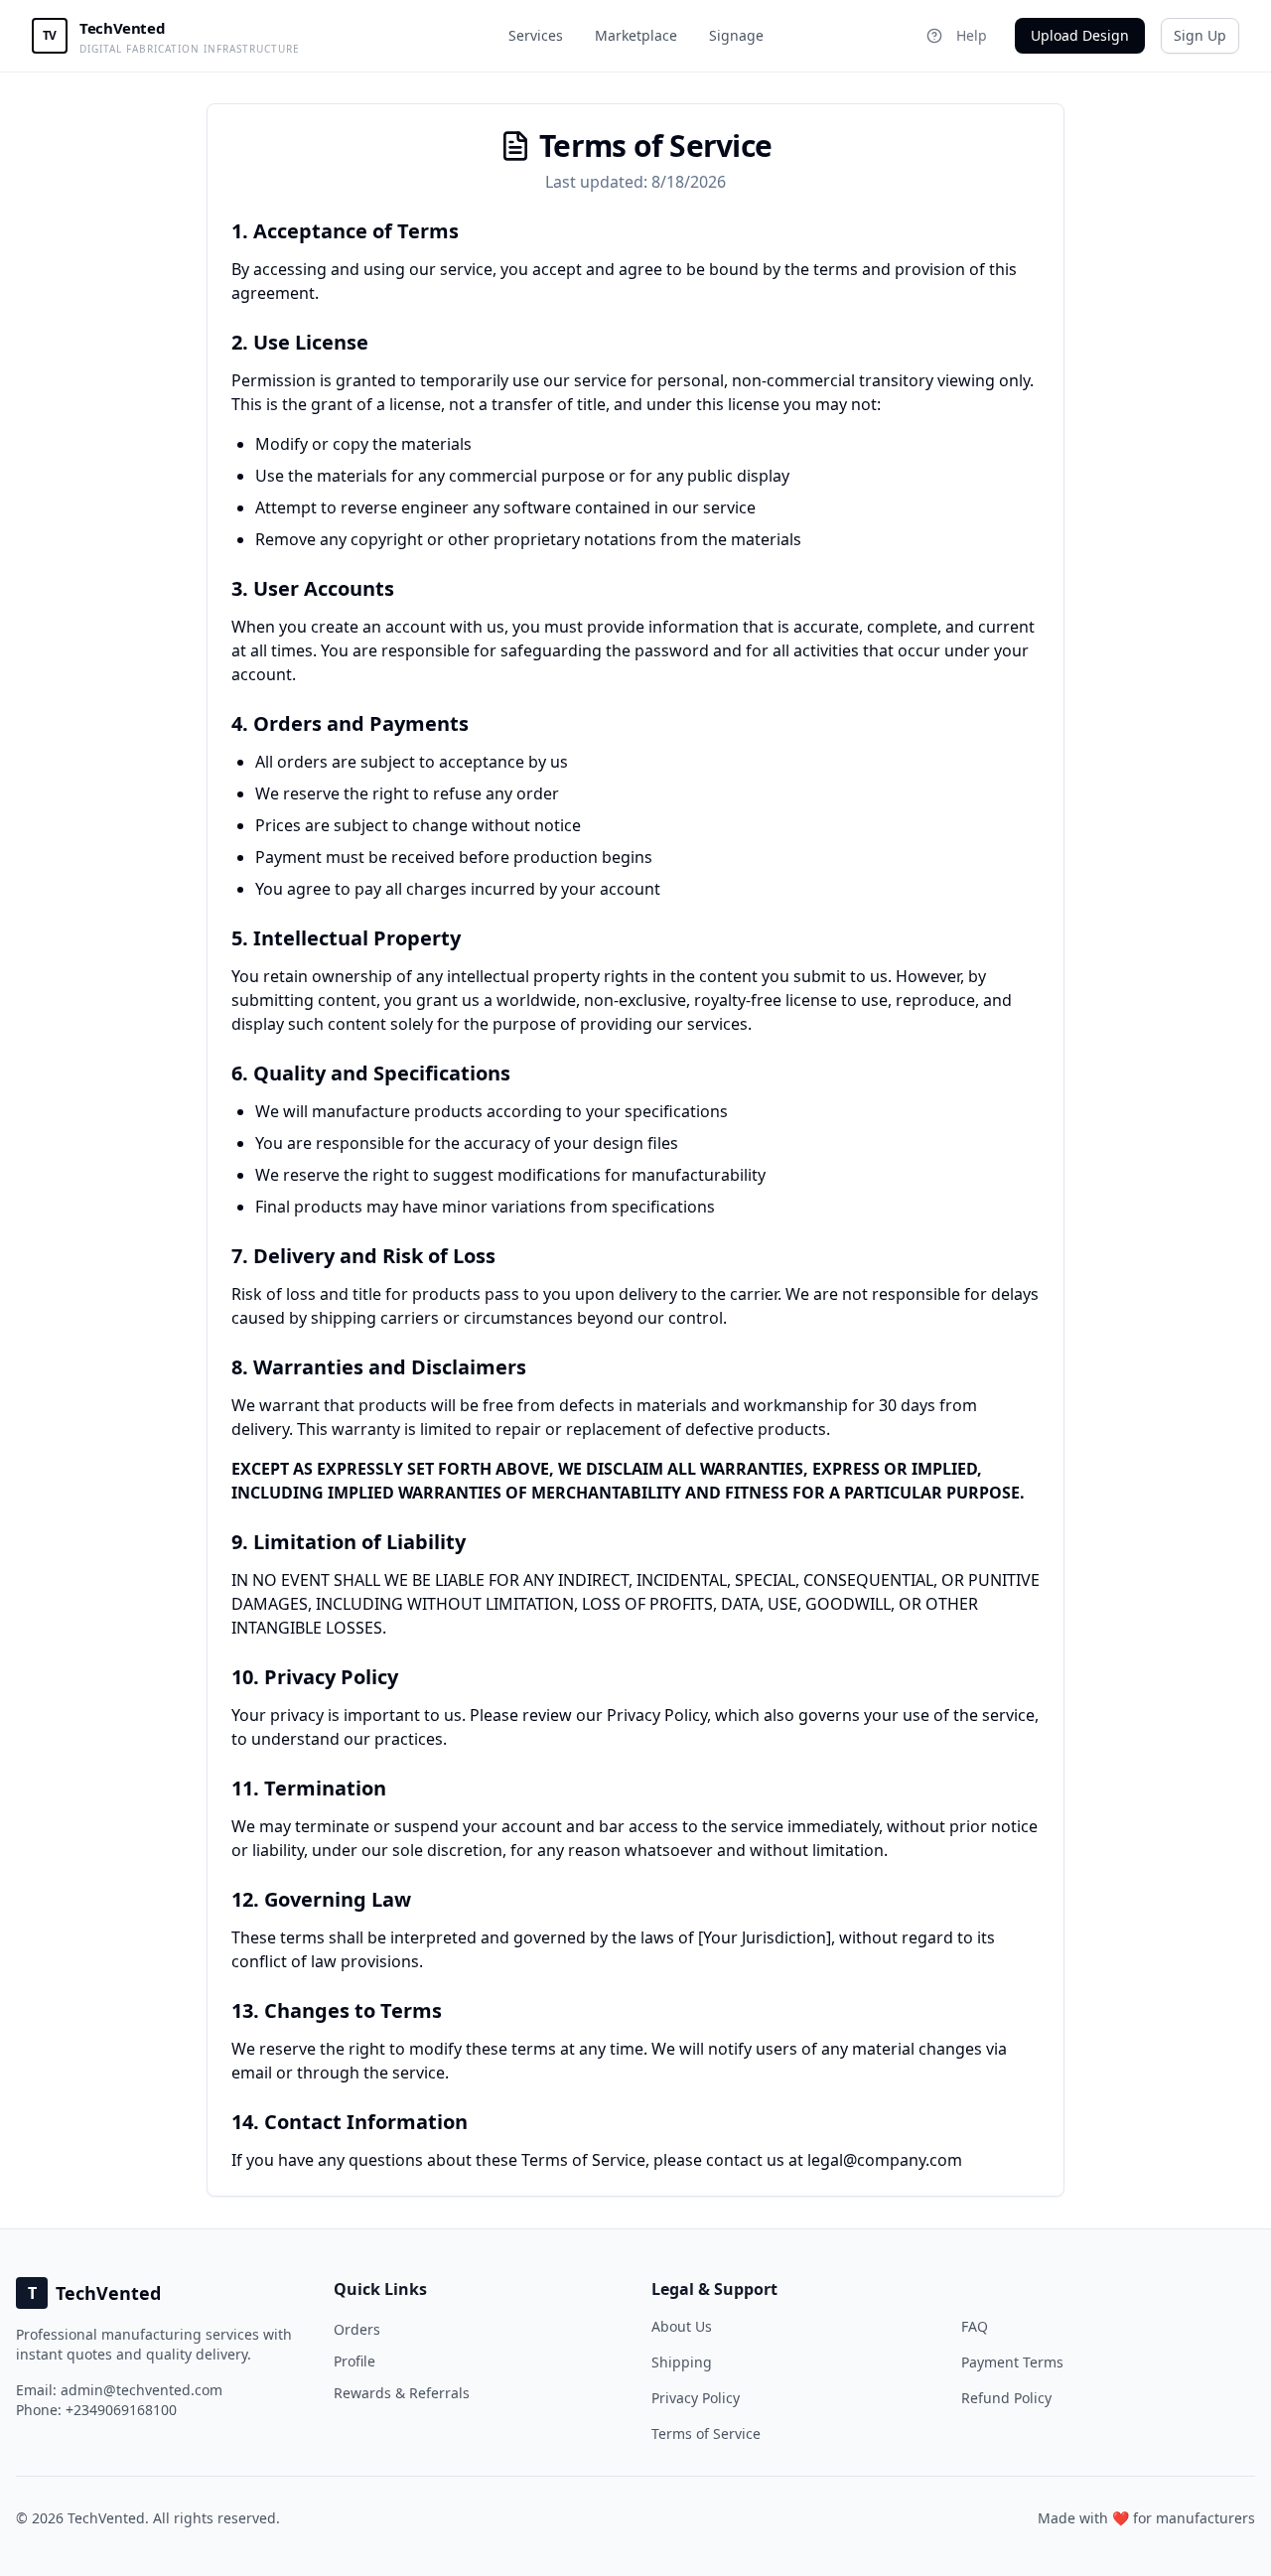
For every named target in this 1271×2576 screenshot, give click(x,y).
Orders (357, 2329)
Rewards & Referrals (402, 2393)
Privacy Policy (696, 2398)
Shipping (682, 2362)
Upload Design (1080, 35)
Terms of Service (706, 2433)
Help (972, 35)
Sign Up (1200, 35)
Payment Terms (1012, 2362)
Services (536, 35)
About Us (682, 2326)
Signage (736, 35)
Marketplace (636, 35)
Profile (354, 2361)
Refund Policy (1006, 2398)
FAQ (975, 2326)
